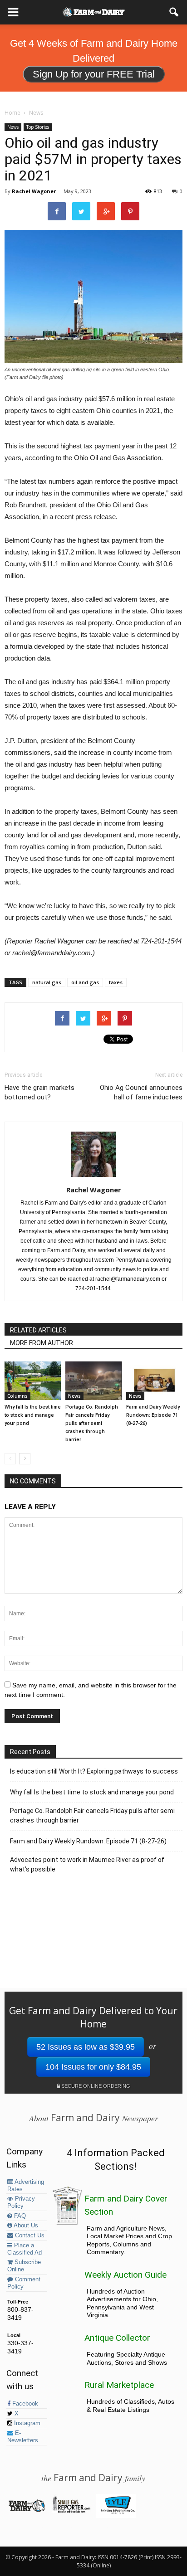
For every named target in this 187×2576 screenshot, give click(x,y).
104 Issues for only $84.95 (93, 2067)
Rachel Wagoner (34, 191)
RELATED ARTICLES (38, 1330)
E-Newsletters (23, 2437)
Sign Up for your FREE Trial (94, 74)
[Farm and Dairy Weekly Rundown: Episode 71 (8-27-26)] (154, 1381)
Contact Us (29, 2236)
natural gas (47, 982)
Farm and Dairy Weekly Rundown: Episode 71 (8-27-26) (153, 1415)
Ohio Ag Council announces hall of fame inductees (141, 1092)
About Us (25, 2226)
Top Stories (38, 127)
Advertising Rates (26, 2186)
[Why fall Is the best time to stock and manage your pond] (33, 1381)
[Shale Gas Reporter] (71, 2511)
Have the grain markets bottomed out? (39, 1092)
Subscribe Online (24, 2266)
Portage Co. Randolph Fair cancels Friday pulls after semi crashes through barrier (92, 1423)
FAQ (19, 2216)
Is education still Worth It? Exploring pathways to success (94, 1771)
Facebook (24, 2404)
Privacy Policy (21, 2202)
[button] (174, 12)
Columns (17, 1396)
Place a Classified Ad (25, 2249)
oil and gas (85, 982)
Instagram (26, 2423)
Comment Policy (24, 2283)
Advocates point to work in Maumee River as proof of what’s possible (87, 1864)
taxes (116, 982)
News (13, 127)
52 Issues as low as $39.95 (86, 2047)
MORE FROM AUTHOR (42, 1343)
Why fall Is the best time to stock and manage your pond (33, 1415)
